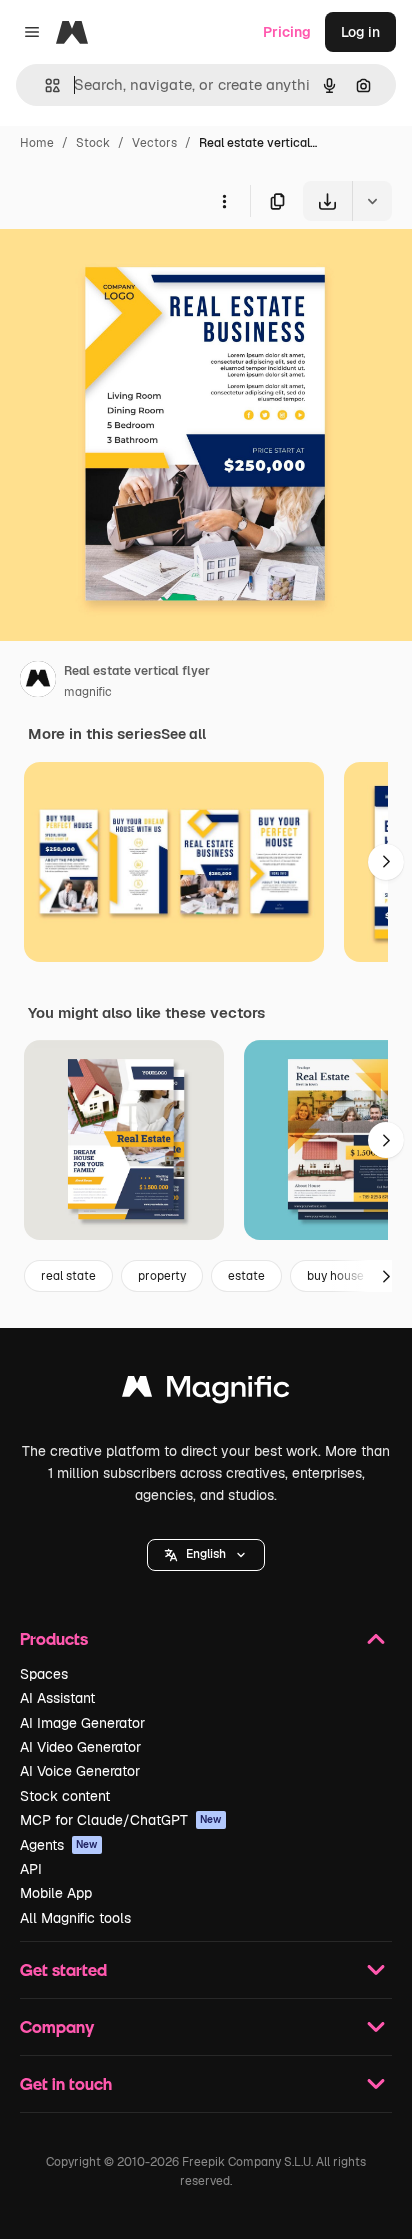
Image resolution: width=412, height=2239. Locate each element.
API (31, 1869)
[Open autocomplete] (44, 85)
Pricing (287, 32)
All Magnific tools (75, 1918)
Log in (360, 32)
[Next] (386, 862)
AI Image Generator (82, 1723)
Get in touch (66, 2083)
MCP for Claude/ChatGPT (121, 1820)
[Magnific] (206, 1391)
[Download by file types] (372, 201)
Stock (93, 143)
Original (128, 267)
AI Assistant (57, 1698)
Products (54, 1638)
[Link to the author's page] (38, 682)
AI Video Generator (80, 1747)
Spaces (44, 1674)
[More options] (224, 201)
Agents (59, 1845)
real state (68, 1276)
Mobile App (56, 1893)
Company (57, 2026)
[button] (206, 1555)
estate (246, 1276)
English (206, 1554)
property (162, 1276)
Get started (63, 1969)
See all (183, 734)
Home (37, 143)
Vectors (154, 143)
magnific (88, 692)
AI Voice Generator (80, 1771)
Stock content (65, 1796)
